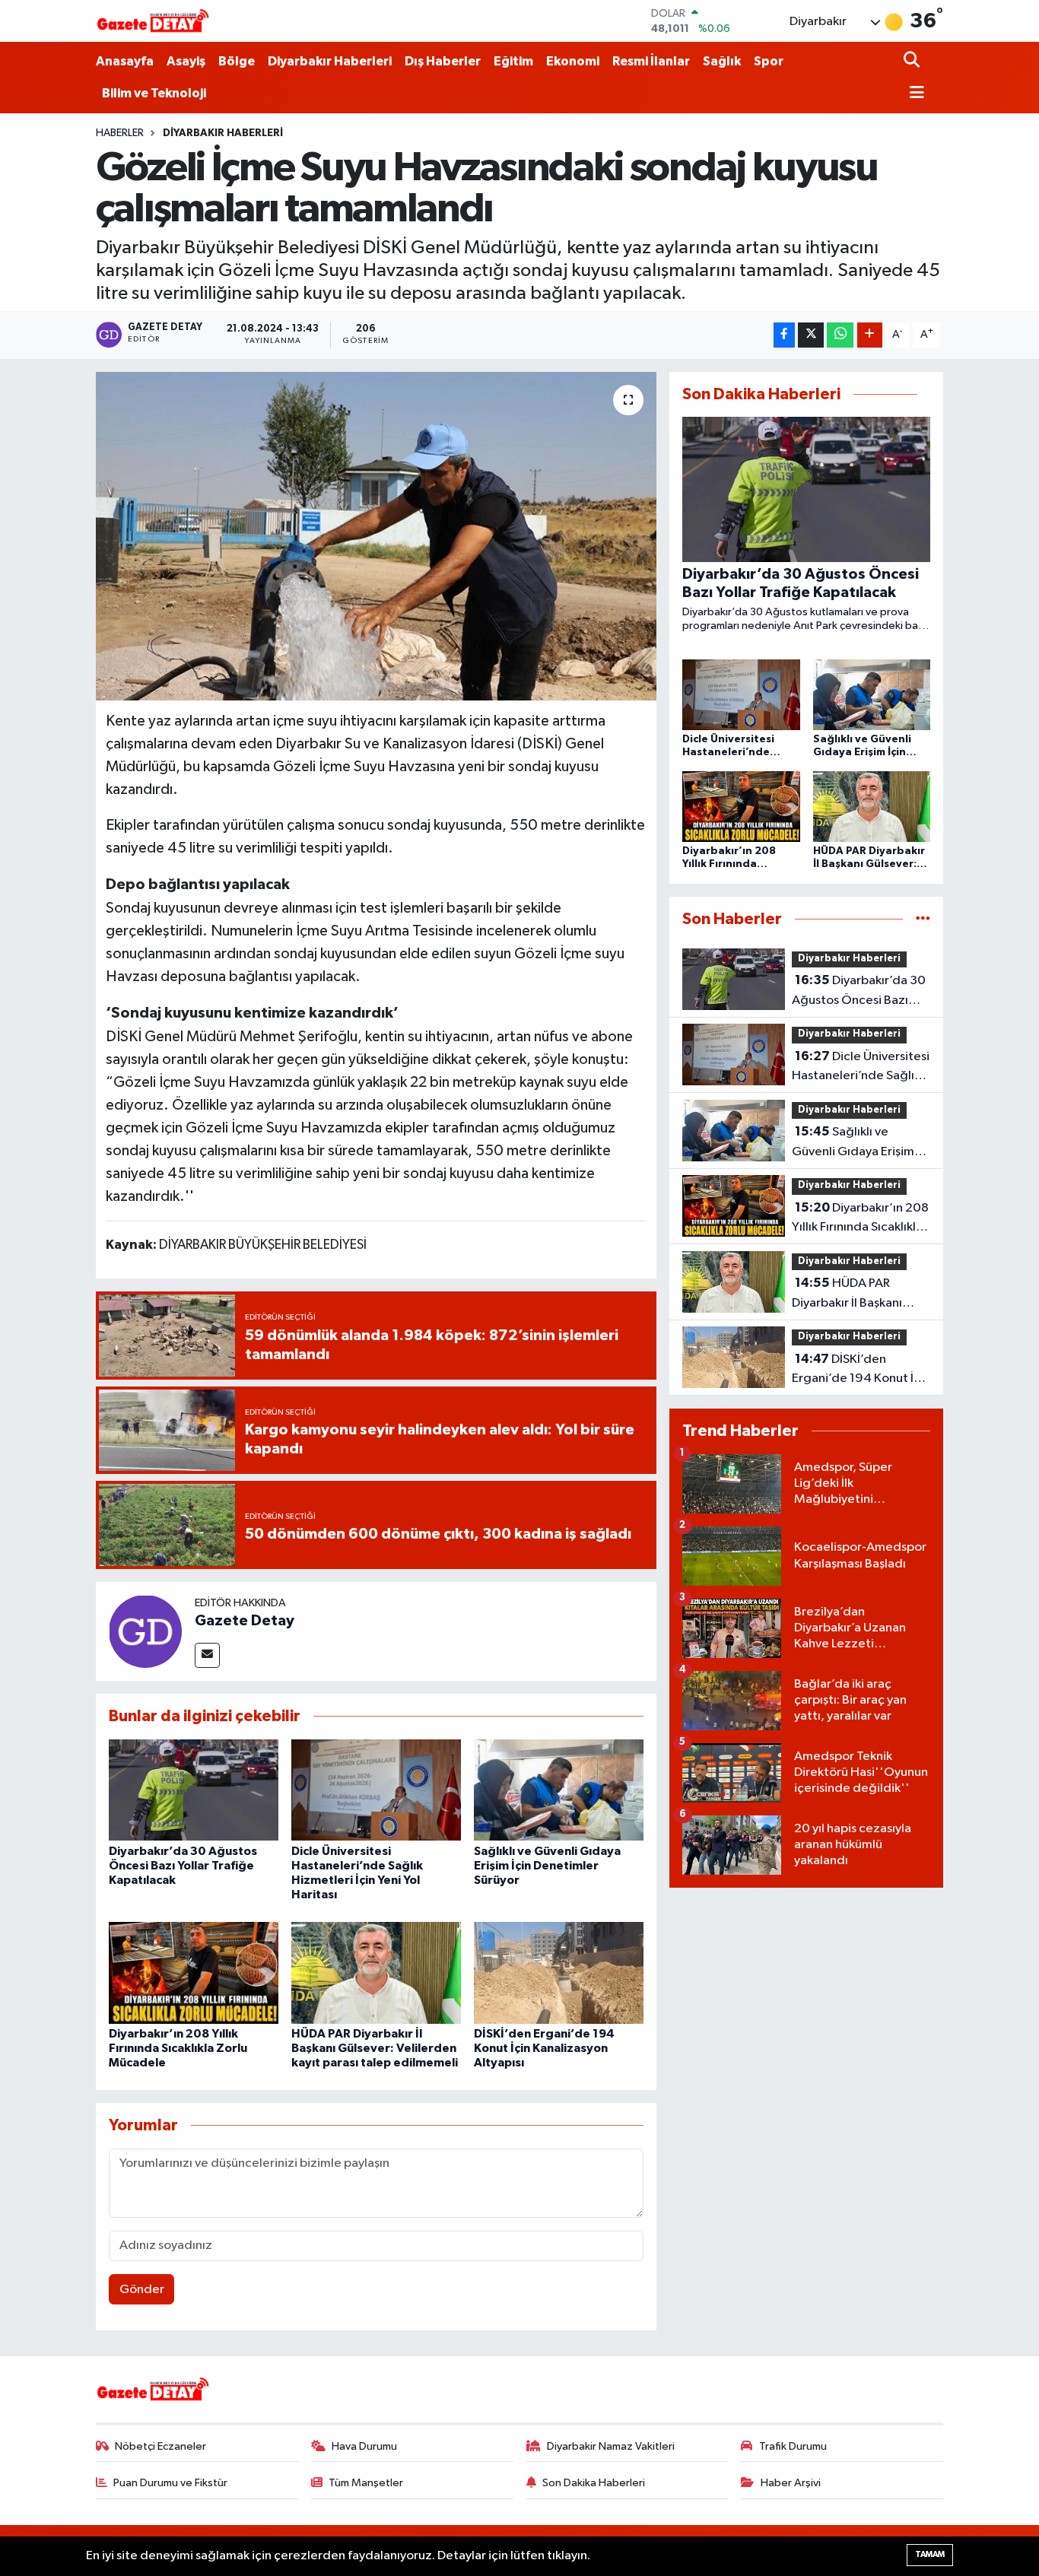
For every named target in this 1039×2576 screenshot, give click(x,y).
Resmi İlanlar (651, 61)
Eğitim (513, 61)
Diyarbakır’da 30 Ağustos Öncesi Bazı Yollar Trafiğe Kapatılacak (183, 1866)
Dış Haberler (443, 61)
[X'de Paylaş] (811, 335)
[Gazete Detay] (145, 1631)
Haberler (120, 133)
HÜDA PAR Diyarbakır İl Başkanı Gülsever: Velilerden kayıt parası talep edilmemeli (375, 2048)
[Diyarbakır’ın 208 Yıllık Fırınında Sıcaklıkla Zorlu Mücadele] (194, 1972)
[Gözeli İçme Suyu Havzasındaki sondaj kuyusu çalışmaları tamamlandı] (376, 536)
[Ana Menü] (914, 94)
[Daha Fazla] (870, 335)
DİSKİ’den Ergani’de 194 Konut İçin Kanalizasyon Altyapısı (544, 2048)
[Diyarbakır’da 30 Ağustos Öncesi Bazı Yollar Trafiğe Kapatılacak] (194, 1790)
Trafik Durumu (793, 2446)
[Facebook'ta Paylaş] (784, 335)
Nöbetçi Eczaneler (160, 2446)
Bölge (237, 61)
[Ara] (913, 61)
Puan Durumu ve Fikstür (170, 2483)
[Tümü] (923, 919)
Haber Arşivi (791, 2483)
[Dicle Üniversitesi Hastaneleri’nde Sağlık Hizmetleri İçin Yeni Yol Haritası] (376, 1790)
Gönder (142, 2290)
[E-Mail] (207, 1655)
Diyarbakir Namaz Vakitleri (611, 2446)
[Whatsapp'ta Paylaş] (840, 335)
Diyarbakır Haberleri (330, 61)
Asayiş (186, 61)
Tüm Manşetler (366, 2483)
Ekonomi (573, 61)
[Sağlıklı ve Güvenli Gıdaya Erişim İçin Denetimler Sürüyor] (559, 1790)
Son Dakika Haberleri (594, 2483)
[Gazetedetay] (153, 21)
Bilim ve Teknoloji (154, 93)
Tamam (930, 2554)
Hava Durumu (364, 2446)
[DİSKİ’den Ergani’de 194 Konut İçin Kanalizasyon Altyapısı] (559, 1972)
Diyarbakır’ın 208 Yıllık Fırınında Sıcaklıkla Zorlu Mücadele (178, 2048)
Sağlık (722, 61)
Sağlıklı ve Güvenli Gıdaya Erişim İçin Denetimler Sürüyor (547, 1866)
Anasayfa (125, 61)
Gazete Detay (245, 1621)
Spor (769, 61)
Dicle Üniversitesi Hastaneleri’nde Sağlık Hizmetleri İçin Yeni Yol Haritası (861, 1068)
